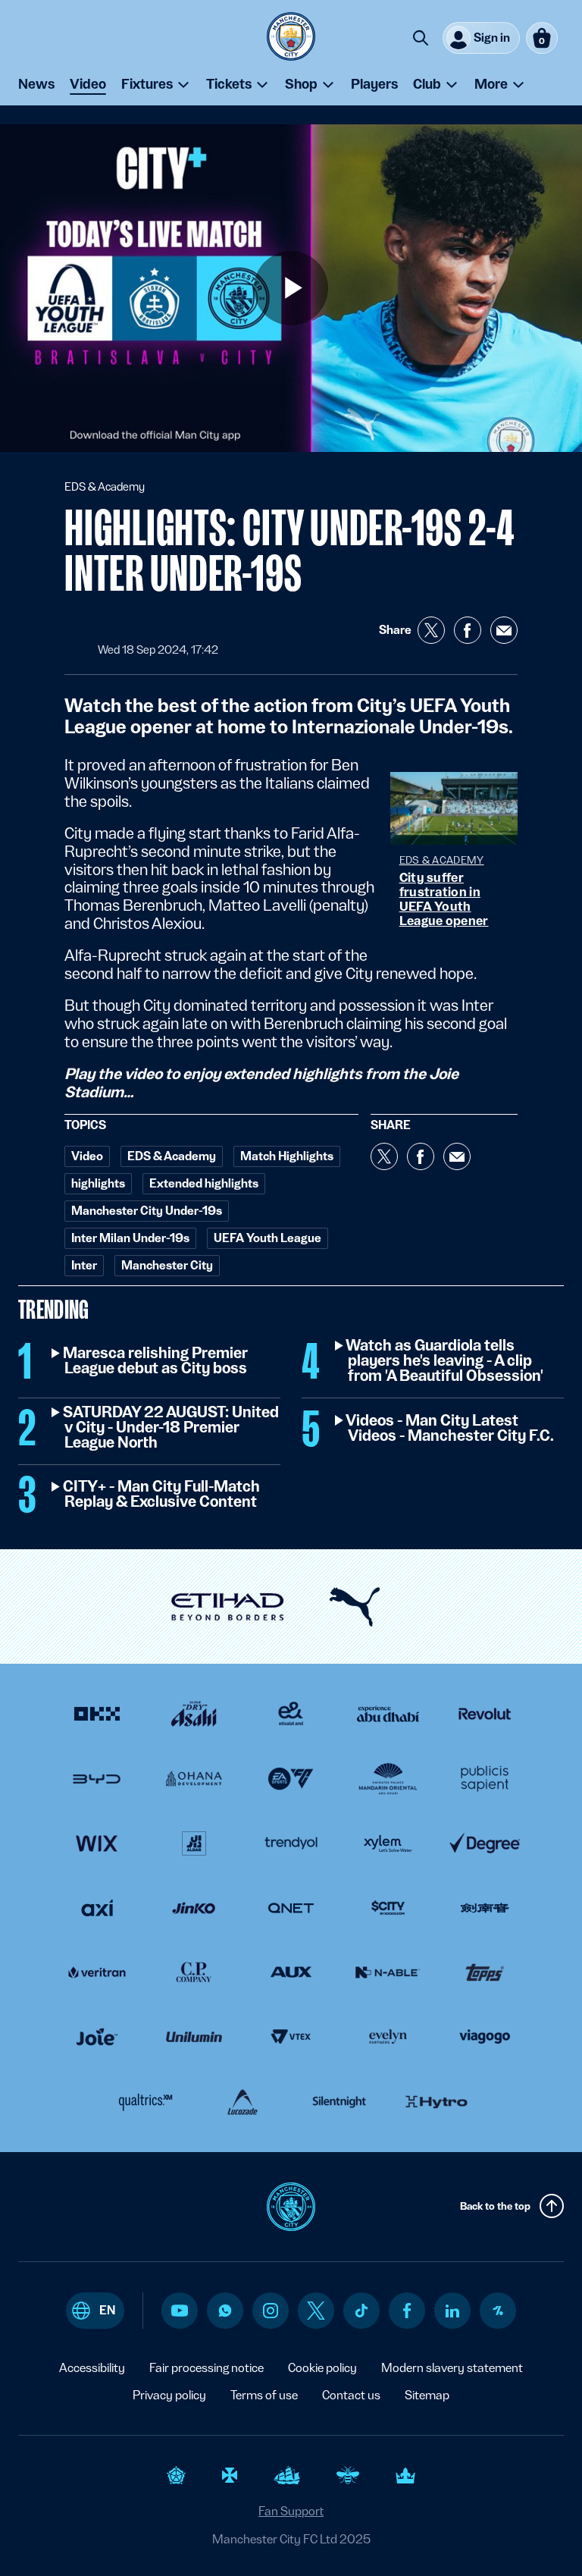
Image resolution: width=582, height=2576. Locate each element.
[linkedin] (452, 2311)
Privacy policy (169, 2395)
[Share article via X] (431, 630)
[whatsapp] (225, 2311)
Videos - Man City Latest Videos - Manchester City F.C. (451, 1429)
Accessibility (92, 2368)
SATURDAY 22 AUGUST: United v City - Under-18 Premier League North (172, 1428)
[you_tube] (180, 2311)
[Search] (421, 38)
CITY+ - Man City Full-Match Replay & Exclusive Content (162, 1495)
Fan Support (291, 2511)
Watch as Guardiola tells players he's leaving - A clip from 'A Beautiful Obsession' (446, 1361)
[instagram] (271, 2311)
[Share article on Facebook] (468, 630)
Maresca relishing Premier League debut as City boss (156, 1361)
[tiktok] (361, 2311)
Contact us (351, 2395)
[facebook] (407, 2311)
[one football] (498, 2311)
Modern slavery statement (452, 2368)
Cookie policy (322, 2368)
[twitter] (316, 2311)
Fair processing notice (207, 2368)
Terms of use (264, 2395)
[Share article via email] (504, 630)
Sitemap (427, 2395)
